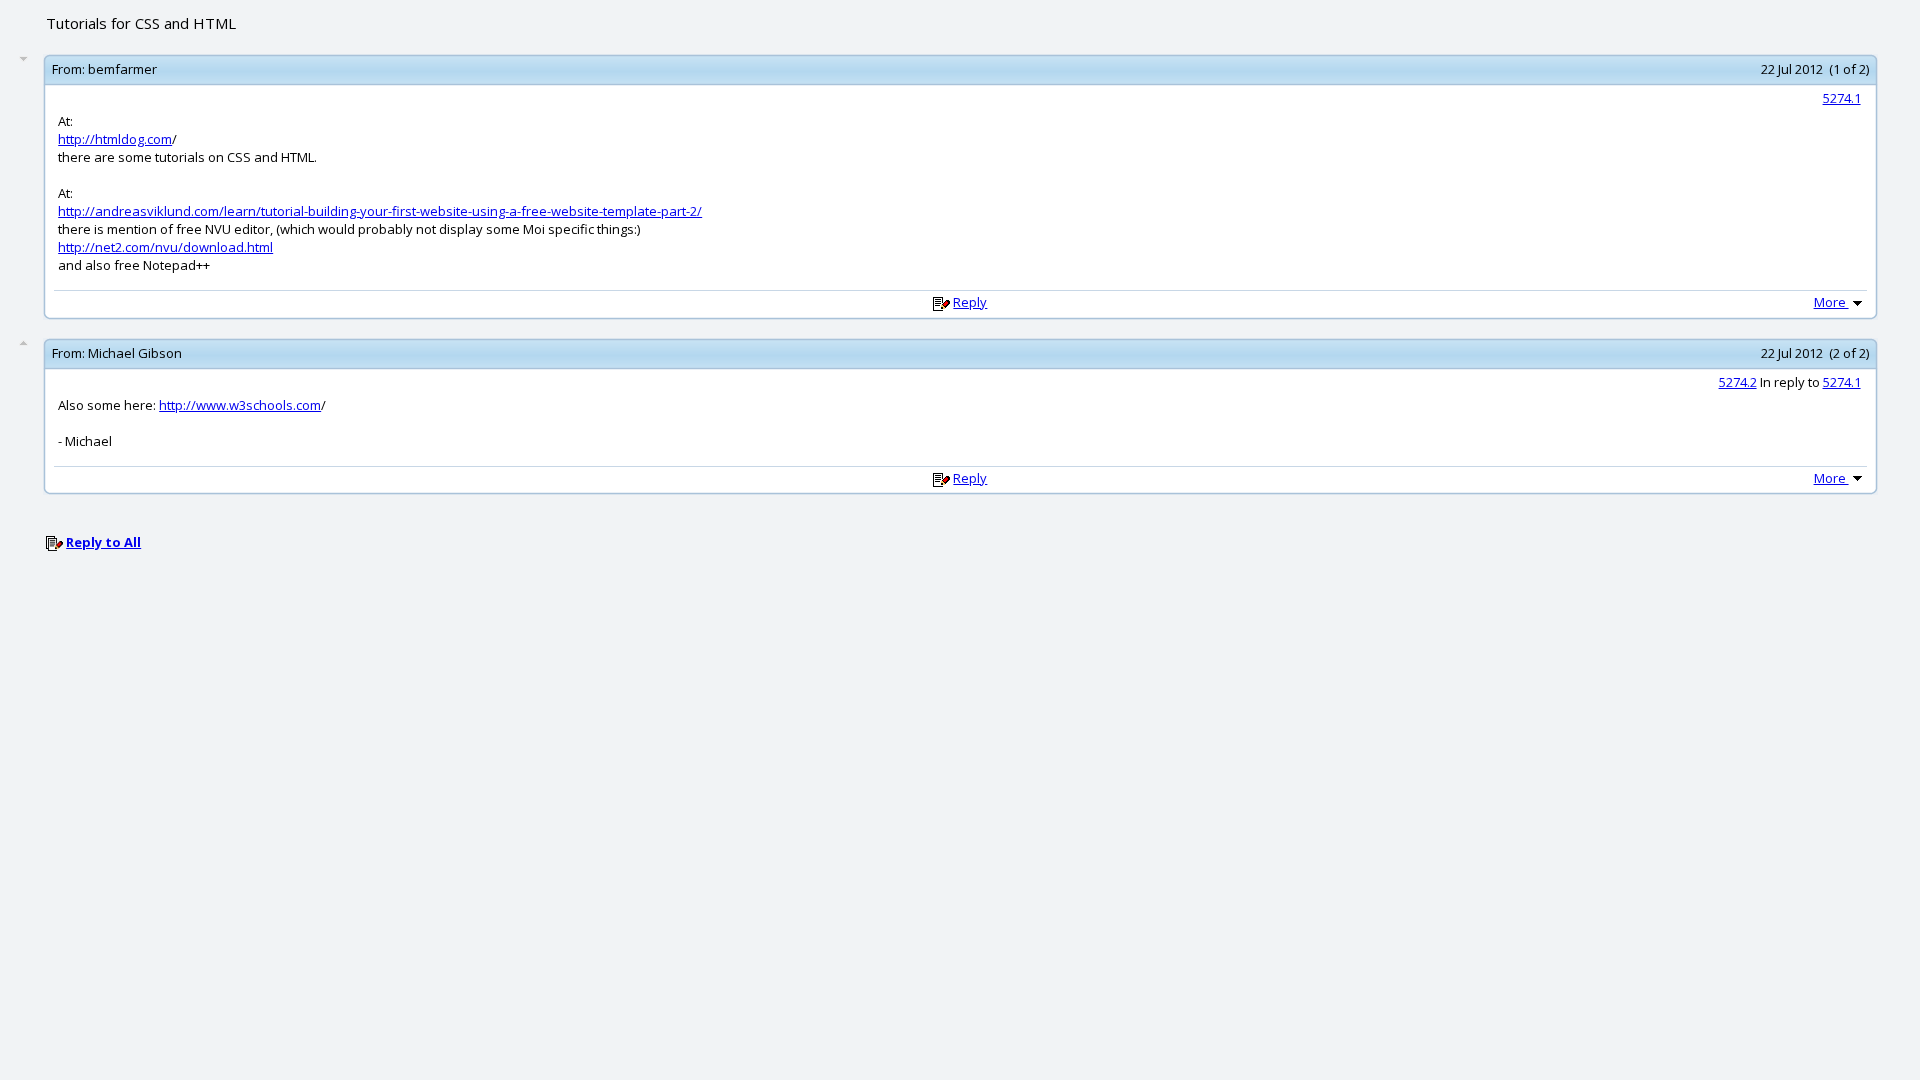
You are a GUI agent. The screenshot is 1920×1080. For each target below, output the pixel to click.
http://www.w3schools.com (240, 405)
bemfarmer (122, 69)
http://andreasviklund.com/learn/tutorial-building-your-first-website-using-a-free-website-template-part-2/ (380, 211)
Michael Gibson (135, 353)
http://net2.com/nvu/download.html (165, 247)
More (1831, 302)
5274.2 (1738, 382)
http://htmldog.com (115, 139)
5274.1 (1842, 98)
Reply (970, 302)
